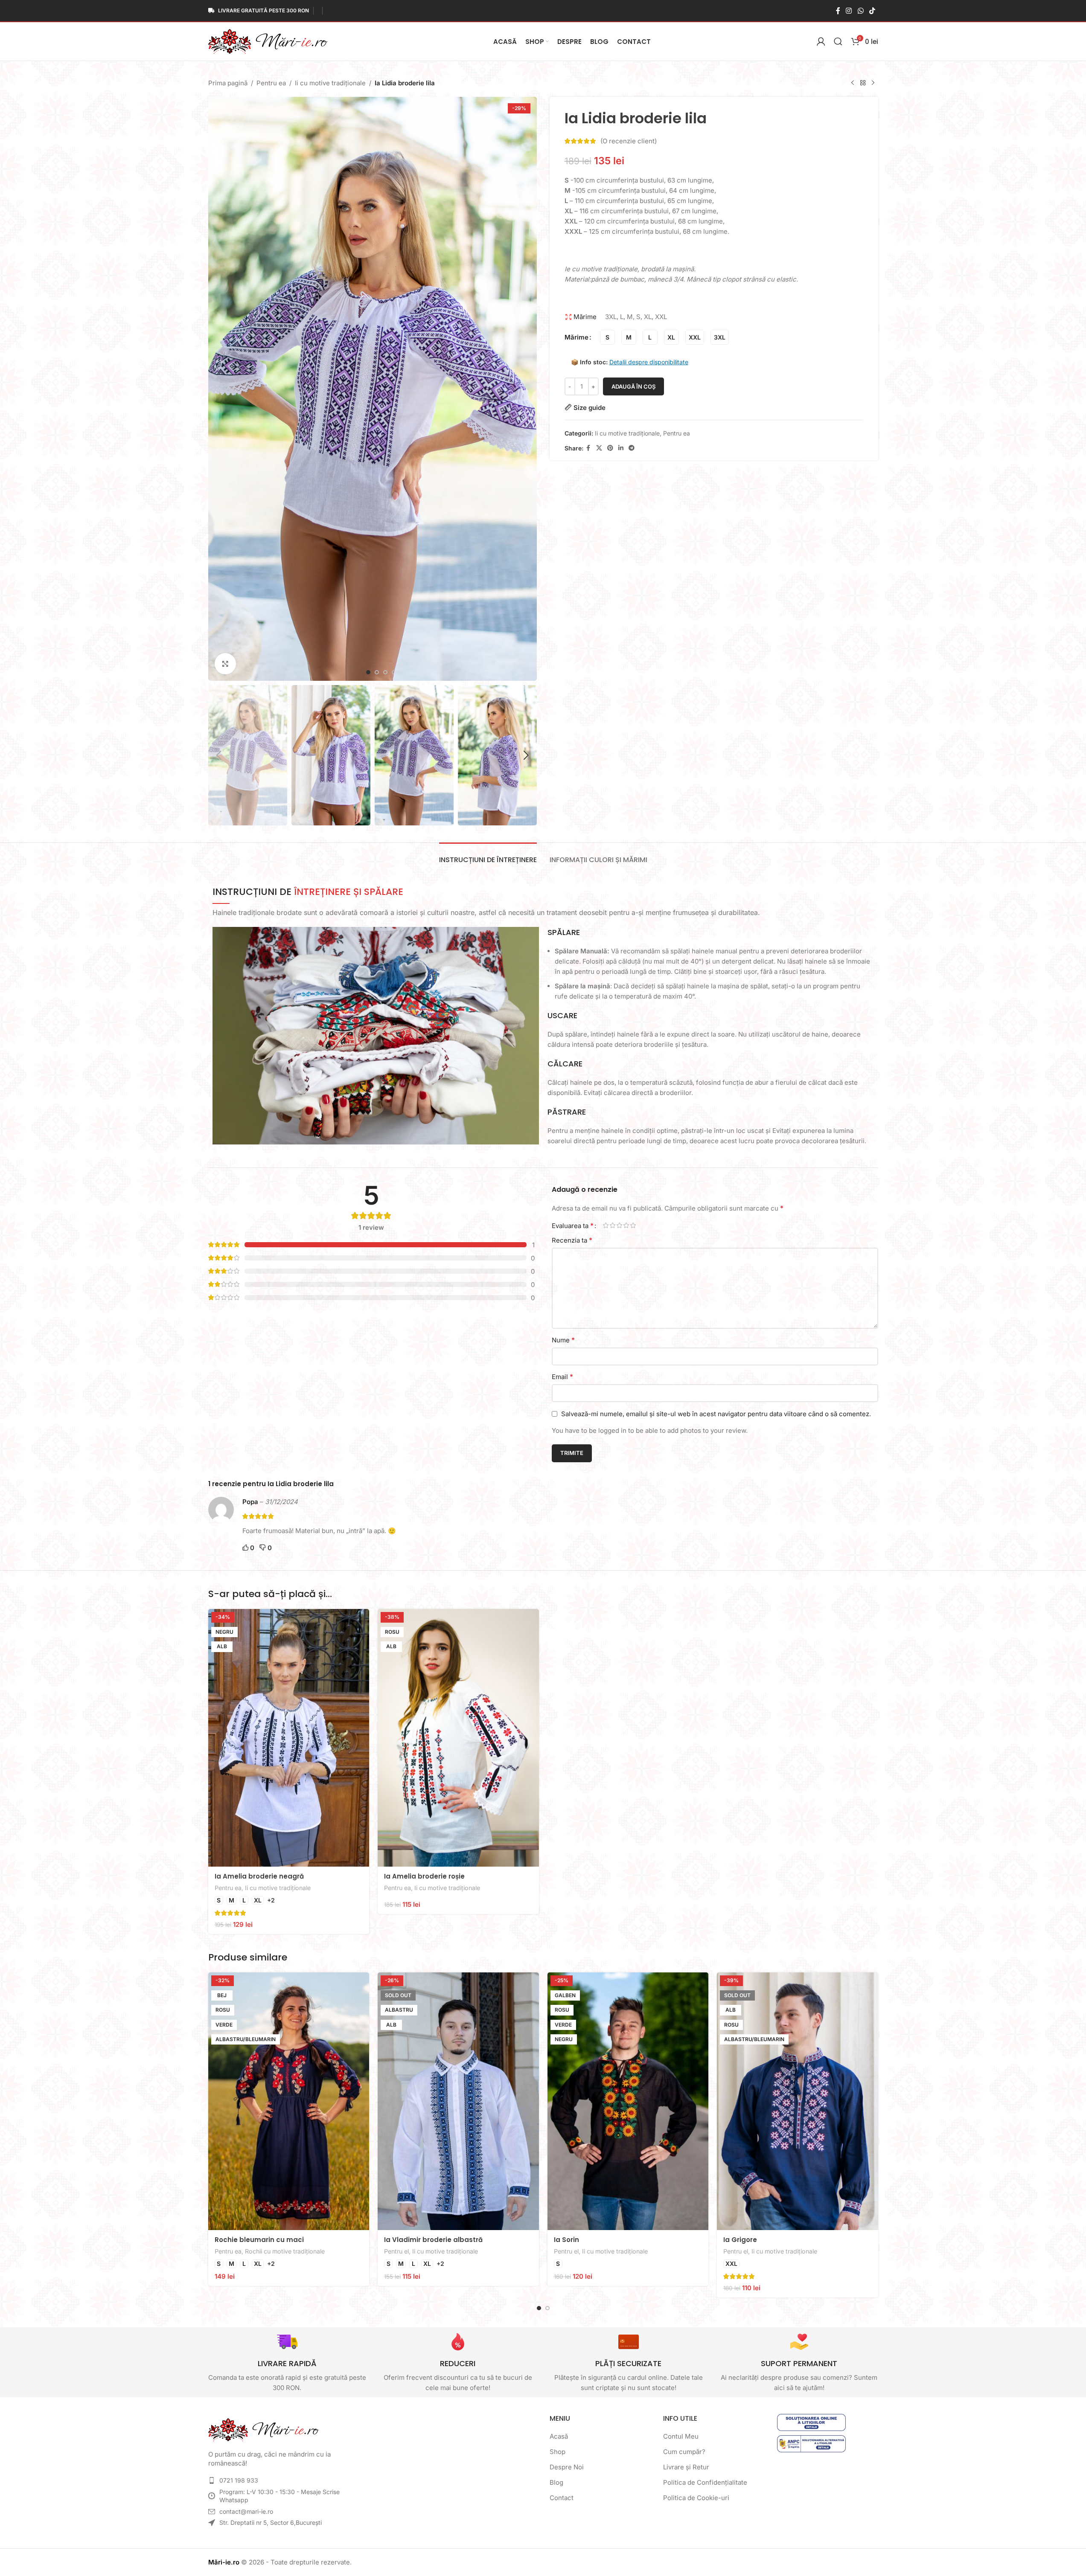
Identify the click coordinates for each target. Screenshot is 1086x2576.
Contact (562, 2498)
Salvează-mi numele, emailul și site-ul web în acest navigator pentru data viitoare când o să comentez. (716, 1414)
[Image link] (264, 2429)
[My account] (821, 41)
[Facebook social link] (838, 11)
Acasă (559, 2436)
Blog (556, 2482)
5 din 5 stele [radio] (633, 1225)
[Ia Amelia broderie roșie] (458, 1738)
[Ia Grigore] (798, 2101)
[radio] (607, 337)
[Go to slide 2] (377, 672)
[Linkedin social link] (621, 448)
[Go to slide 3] (385, 672)
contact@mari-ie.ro (246, 2511)
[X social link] (599, 448)
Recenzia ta (572, 1240)
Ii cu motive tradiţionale (330, 83)
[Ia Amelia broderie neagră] (289, 1738)
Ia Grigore (740, 2240)
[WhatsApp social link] (860, 11)
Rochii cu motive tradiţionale (285, 2251)
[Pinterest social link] (610, 448)
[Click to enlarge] (225, 664)
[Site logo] (268, 41)
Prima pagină (228, 83)
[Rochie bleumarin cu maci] (289, 2101)
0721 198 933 (239, 2480)
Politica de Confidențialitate (705, 2482)
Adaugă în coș (633, 386)
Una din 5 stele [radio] (606, 1225)
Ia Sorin (566, 2240)
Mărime (576, 337)
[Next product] (873, 83)
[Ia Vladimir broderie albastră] (458, 2101)
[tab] (488, 855)
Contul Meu (681, 2436)
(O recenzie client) (629, 141)
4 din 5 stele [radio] (626, 1225)
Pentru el (396, 2251)
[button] (219, 755)
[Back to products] (863, 83)
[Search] (838, 41)
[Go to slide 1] (368, 672)
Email (562, 1377)
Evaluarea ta (573, 1226)
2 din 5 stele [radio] (613, 1225)
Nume (563, 1340)
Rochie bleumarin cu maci (259, 2240)
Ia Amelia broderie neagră (259, 1876)
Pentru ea (271, 83)
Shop (558, 2452)
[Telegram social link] (632, 448)
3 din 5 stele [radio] (620, 1225)
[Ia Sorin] (628, 2101)
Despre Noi (567, 2467)
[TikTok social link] (872, 11)
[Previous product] (853, 83)
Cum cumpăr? (684, 2452)
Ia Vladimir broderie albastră (433, 2240)
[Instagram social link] (849, 11)
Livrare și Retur (686, 2467)
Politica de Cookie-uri (696, 2498)
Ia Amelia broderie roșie (424, 1876)
